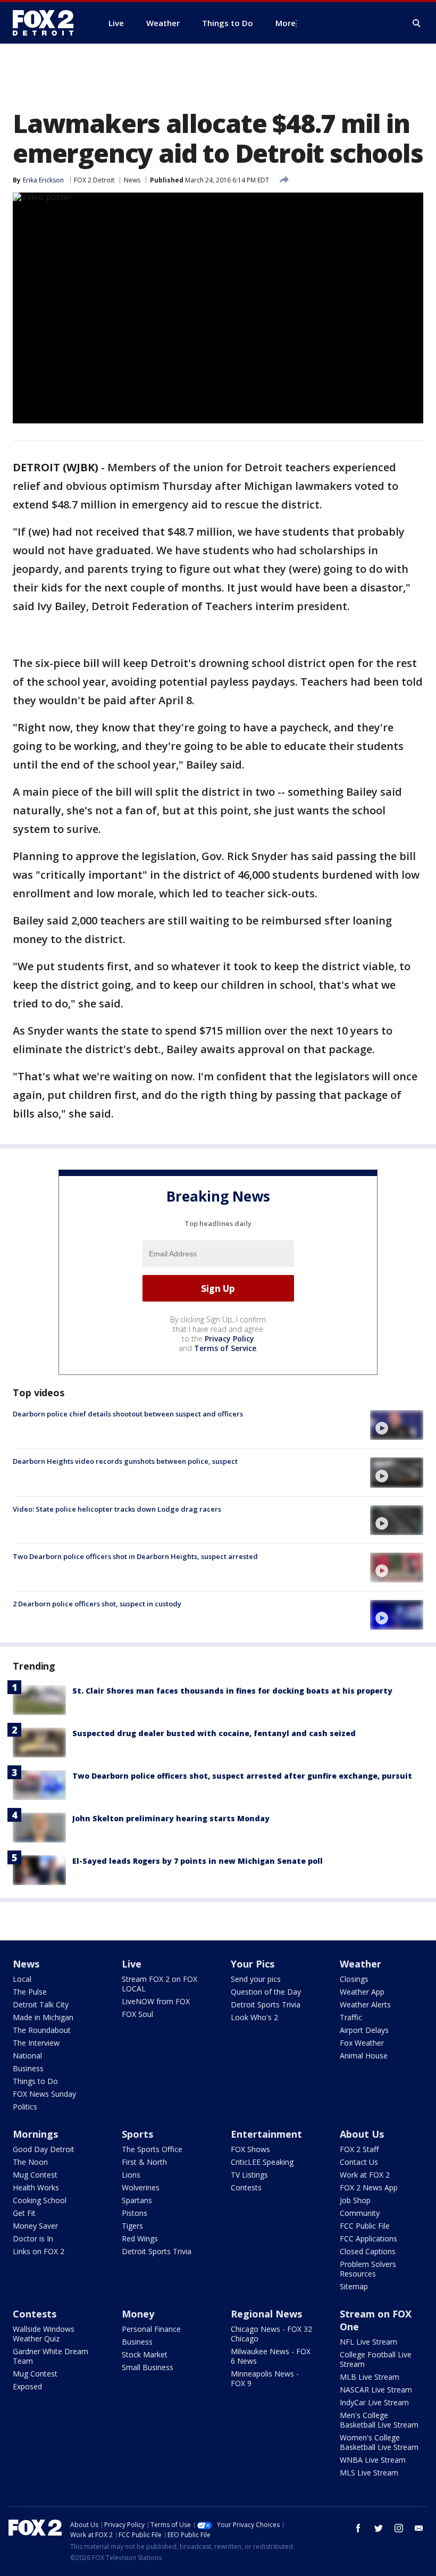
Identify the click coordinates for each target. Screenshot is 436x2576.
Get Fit (24, 2213)
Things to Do (35, 2081)
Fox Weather (362, 2043)
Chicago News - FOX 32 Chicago (271, 2334)
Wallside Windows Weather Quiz (44, 2334)
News (132, 180)
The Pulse (30, 1992)
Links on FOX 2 (39, 2251)
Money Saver (35, 2226)
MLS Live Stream (369, 2473)
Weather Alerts (365, 2004)
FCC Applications (368, 2239)
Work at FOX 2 (365, 2175)
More (286, 23)
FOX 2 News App (369, 2187)
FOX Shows (250, 2149)
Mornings (35, 2134)
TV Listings (249, 2175)
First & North (144, 2162)
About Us (362, 2134)
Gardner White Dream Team (51, 2356)
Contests (246, 2187)
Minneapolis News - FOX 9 (265, 2378)
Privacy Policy (229, 1339)
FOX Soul (137, 2014)
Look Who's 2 (254, 2017)
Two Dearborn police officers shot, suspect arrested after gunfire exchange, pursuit (242, 1776)
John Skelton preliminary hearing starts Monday (171, 1818)
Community (360, 2213)
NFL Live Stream (368, 2342)
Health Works (36, 2187)
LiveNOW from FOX (156, 2001)
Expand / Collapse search (417, 23)
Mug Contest (35, 2175)
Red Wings (140, 2239)
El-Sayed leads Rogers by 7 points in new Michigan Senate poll (198, 1861)
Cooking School (40, 2200)
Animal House (364, 2056)
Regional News (266, 2314)
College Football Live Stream (376, 2359)
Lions (131, 2175)
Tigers (132, 2226)
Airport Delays (364, 2030)
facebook (358, 2528)
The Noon (30, 2162)
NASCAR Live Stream (376, 2390)
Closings (354, 1979)
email (419, 2528)
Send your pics (256, 1979)
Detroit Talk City (41, 2004)
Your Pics (253, 1964)
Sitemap (354, 2286)
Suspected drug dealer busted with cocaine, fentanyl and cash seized (214, 1733)
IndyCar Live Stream (374, 2402)
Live (132, 1964)
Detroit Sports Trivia (266, 2004)
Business (28, 2068)
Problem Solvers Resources (368, 2269)
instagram (399, 2528)
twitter (379, 2528)
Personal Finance (151, 2329)
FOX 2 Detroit (94, 180)
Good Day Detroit (44, 2149)
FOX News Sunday (44, 2094)
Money (138, 2314)
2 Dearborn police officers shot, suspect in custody (97, 1604)
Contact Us (359, 2162)
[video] (397, 1425)
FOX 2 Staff (359, 2149)
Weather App (362, 1992)
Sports (137, 2134)
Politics (25, 2107)
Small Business (148, 2367)
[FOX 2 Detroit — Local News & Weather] (48, 23)
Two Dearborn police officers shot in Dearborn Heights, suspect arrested (135, 1556)
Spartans (137, 2200)
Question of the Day (266, 1992)
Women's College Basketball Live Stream (379, 2442)
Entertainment (266, 2134)
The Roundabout (42, 2030)
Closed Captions (368, 2251)
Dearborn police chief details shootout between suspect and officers (128, 1414)
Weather (360, 1964)
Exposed (27, 2386)
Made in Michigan (43, 2017)
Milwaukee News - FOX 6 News (271, 2356)
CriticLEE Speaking (262, 2162)
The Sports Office (152, 2149)
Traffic (351, 2017)
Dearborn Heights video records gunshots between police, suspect (125, 1461)
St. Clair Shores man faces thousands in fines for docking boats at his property (232, 1691)
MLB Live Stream (370, 2377)
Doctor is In (33, 2239)
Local (22, 1979)
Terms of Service (225, 1348)
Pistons (135, 2213)
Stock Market (145, 2354)
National (27, 2056)
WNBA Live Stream (373, 2460)
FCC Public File (365, 2226)
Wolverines (141, 2187)
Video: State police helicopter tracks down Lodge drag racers (117, 1509)
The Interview (36, 2043)
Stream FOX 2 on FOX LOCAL (160, 1984)
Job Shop (355, 2200)
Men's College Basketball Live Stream (379, 2420)
